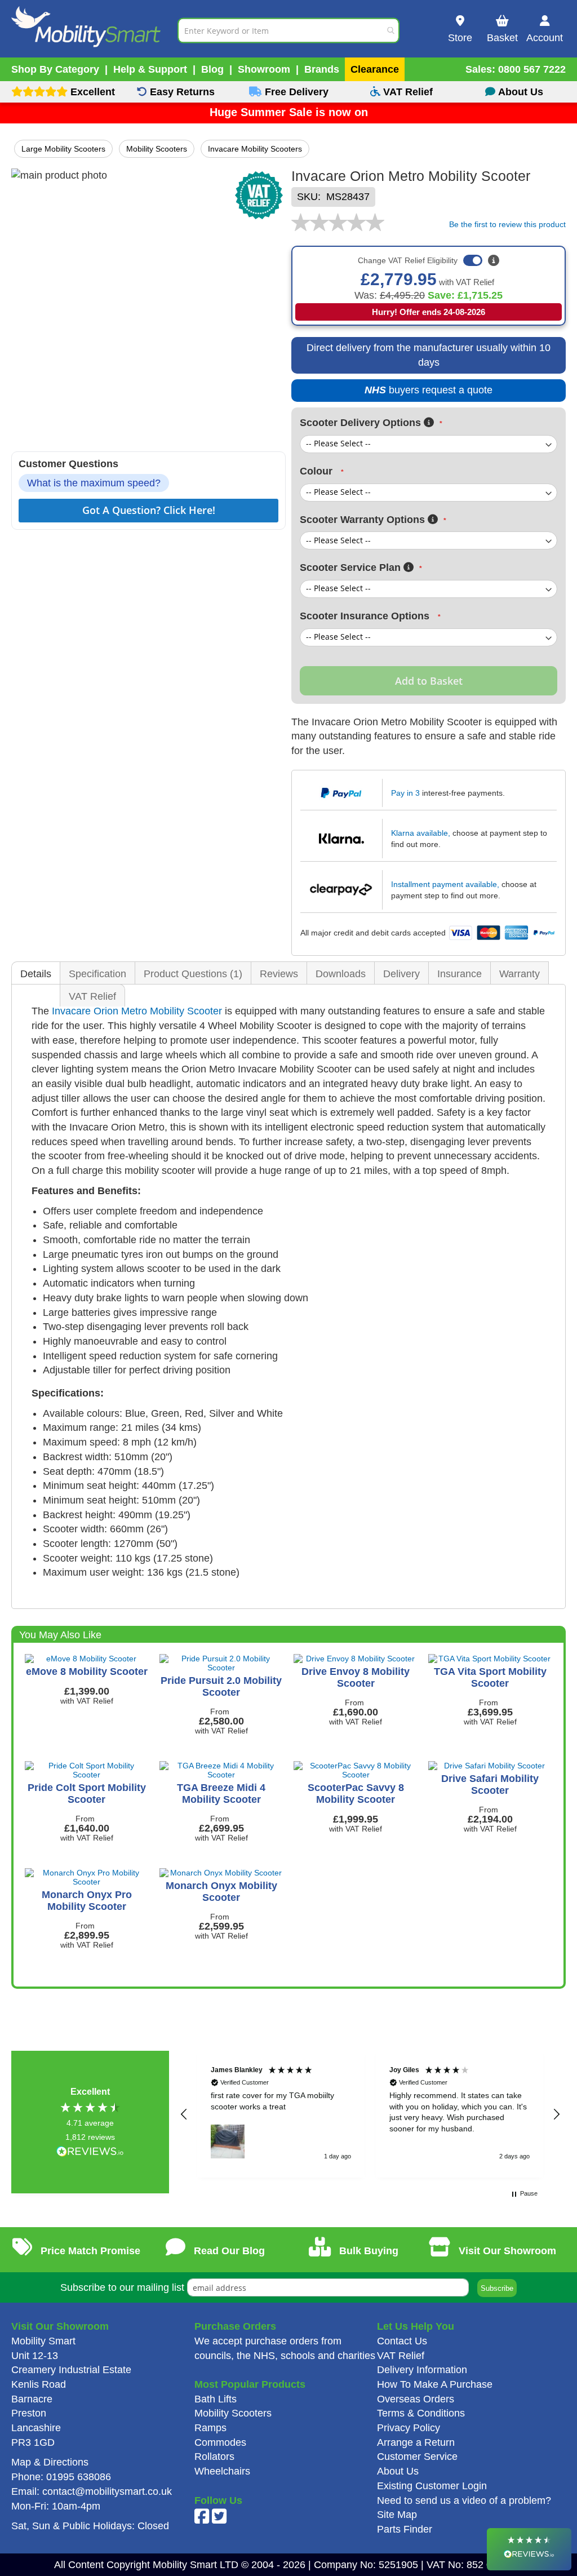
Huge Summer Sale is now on (289, 112)
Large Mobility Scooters (63, 149)
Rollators (214, 2457)
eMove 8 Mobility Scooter (87, 1671)
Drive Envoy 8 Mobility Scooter (356, 1677)
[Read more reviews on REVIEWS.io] (90, 2152)
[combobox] (288, 30)
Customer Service (417, 2457)
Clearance (375, 69)
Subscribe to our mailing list (122, 2287)
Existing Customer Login (432, 2486)
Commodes (220, 2442)
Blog (212, 69)
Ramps (210, 2428)
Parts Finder (405, 2529)
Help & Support (150, 69)
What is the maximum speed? (94, 483)
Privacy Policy (409, 2428)
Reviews (279, 974)
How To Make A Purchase (435, 2384)
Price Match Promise (89, 2251)
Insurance (460, 974)
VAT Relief (92, 996)
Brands (322, 69)
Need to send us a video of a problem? (464, 2500)
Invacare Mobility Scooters (255, 149)
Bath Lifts (216, 2399)
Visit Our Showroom (506, 2251)
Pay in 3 (405, 793)
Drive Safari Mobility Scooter (490, 1784)
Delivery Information (422, 2370)
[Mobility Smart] (94, 30)
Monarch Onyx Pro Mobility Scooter (87, 1901)
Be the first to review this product (507, 224)
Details (36, 974)
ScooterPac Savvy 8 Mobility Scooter (356, 1794)
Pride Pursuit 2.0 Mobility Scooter (221, 1686)
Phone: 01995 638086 (61, 2477)
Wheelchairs (222, 2471)
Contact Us (402, 2341)
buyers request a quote (422, 393)
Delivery (401, 974)
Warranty (520, 974)
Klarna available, (421, 833)
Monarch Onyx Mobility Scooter (221, 1892)
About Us (398, 2471)
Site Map (397, 2515)
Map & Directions (50, 2462)
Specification (97, 974)
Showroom (264, 69)
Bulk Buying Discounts (364, 2259)
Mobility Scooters (157, 149)
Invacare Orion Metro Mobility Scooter (137, 1011)
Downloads (341, 974)
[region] (370, 2114)
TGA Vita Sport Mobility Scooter (490, 1677)
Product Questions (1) (193, 974)
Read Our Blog (228, 2251)
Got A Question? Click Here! (149, 510)
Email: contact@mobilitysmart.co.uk (92, 2491)
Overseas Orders (416, 2399)
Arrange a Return (416, 2442)
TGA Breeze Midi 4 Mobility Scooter (221, 1794)
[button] (184, 2114)
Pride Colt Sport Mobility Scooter (87, 1794)
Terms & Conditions (421, 2413)
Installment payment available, (445, 884)
